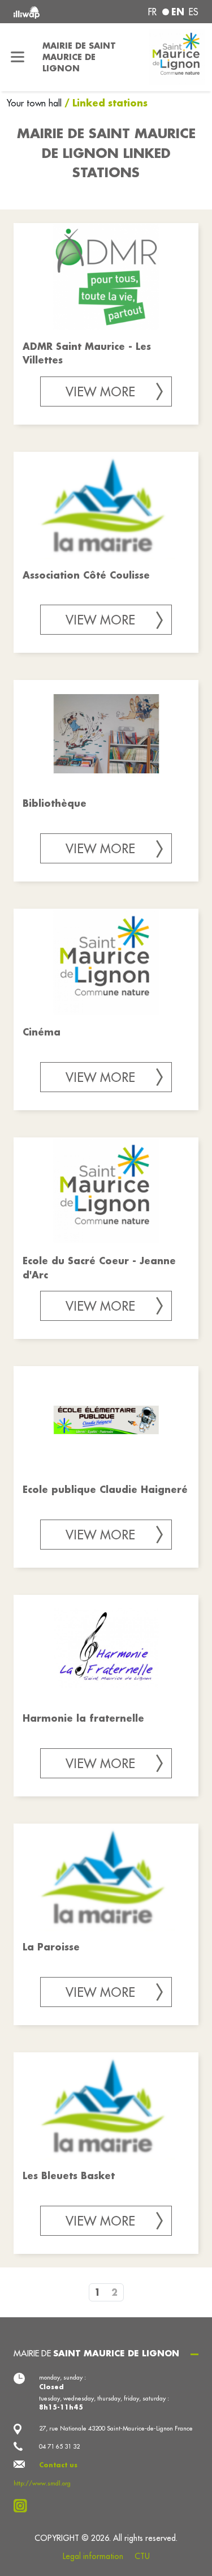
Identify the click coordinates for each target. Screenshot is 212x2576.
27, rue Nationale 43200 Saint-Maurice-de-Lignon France (116, 2428)
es (194, 12)
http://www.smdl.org (42, 2483)
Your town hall (36, 103)
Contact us (58, 2465)
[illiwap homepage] (48, 12)
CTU (142, 2556)
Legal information (93, 2556)
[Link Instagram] (23, 2506)
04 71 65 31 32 (59, 2446)
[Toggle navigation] (18, 57)
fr (152, 12)
